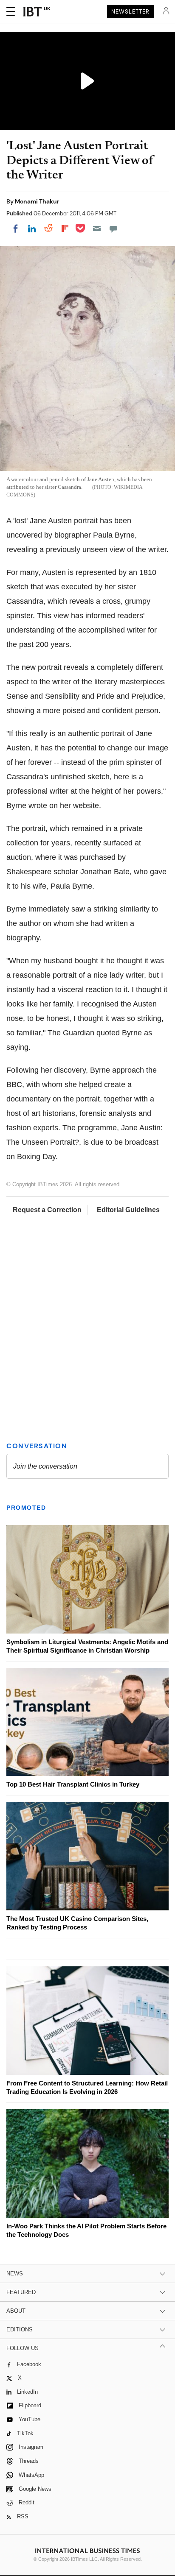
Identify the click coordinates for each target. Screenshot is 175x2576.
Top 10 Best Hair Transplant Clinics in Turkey (73, 1784)
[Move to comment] (113, 229)
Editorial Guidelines (128, 1210)
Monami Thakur (37, 201)
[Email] (97, 229)
